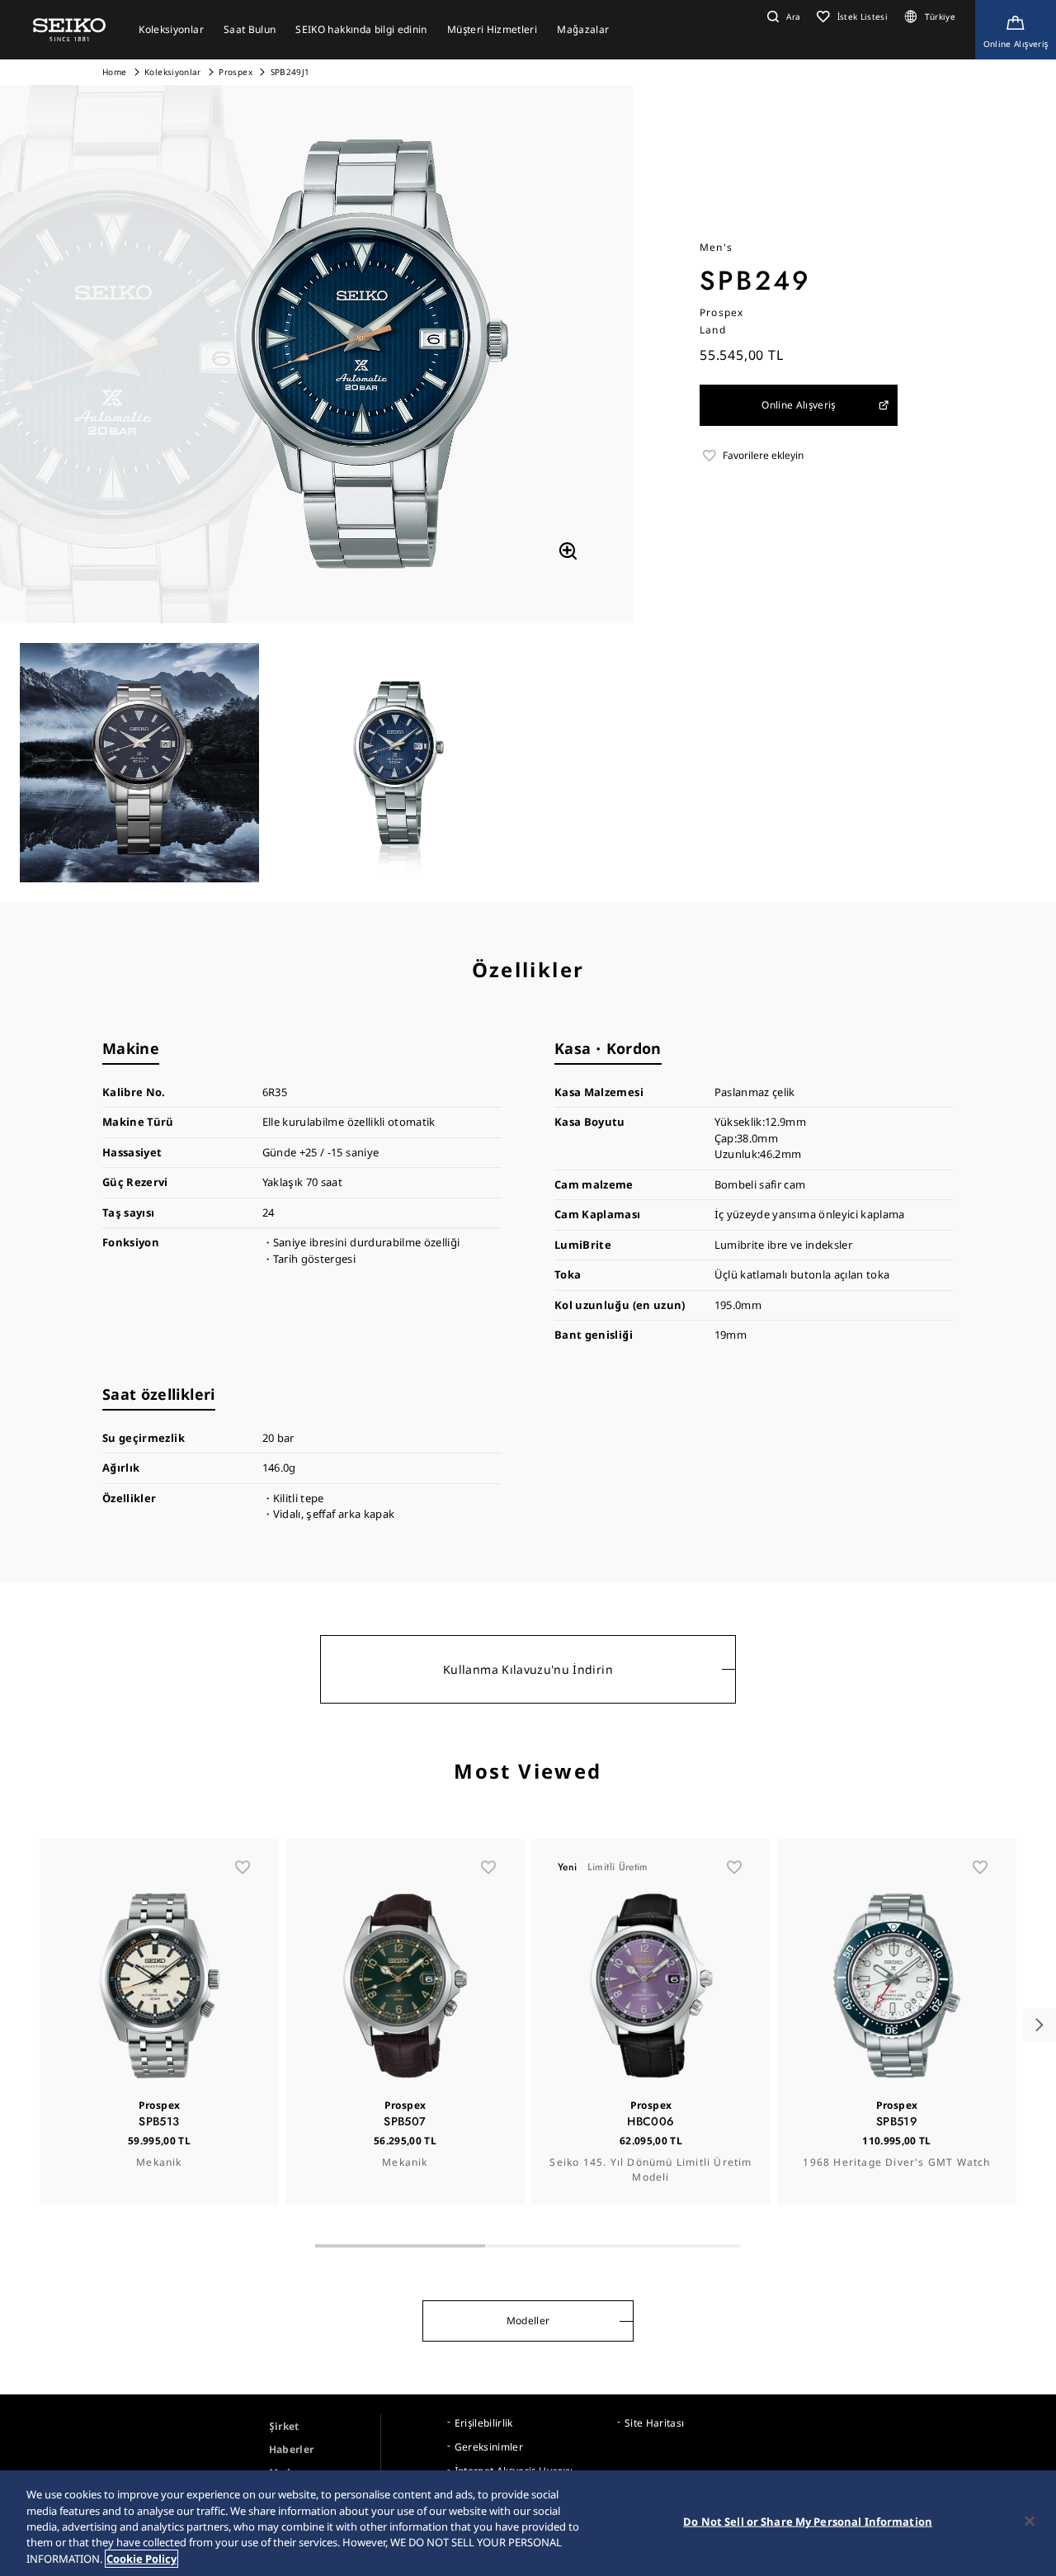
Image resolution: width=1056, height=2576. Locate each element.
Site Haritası (655, 2423)
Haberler (292, 2449)
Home (114, 72)
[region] (528, 2523)
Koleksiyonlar (173, 72)
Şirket (284, 2426)
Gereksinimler (489, 2447)
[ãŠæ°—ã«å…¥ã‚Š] (243, 1867)
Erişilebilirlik (484, 2423)
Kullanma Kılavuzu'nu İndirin (528, 1669)
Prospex (235, 72)
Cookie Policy (141, 2559)
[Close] (1030, 2522)
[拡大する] (568, 551)
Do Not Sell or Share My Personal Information (808, 2522)
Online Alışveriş (799, 405)
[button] (782, 17)
